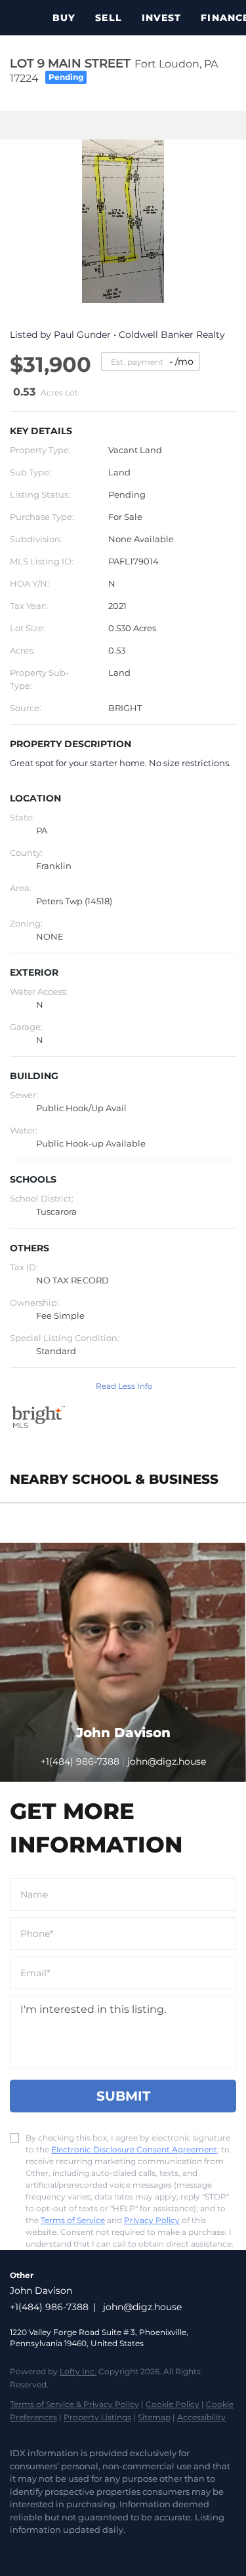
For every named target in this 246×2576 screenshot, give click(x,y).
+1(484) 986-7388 (80, 1761)
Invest (162, 18)
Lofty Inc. (78, 2371)
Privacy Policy (152, 2220)
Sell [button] (108, 18)
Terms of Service (73, 2220)
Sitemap (154, 2417)
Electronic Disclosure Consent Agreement (134, 2149)
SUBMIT (123, 2096)
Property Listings (97, 2417)
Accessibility (201, 2417)
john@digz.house (142, 2307)
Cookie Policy (173, 2404)
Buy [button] (64, 18)
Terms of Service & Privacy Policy (74, 2404)
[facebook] (16, 2550)
